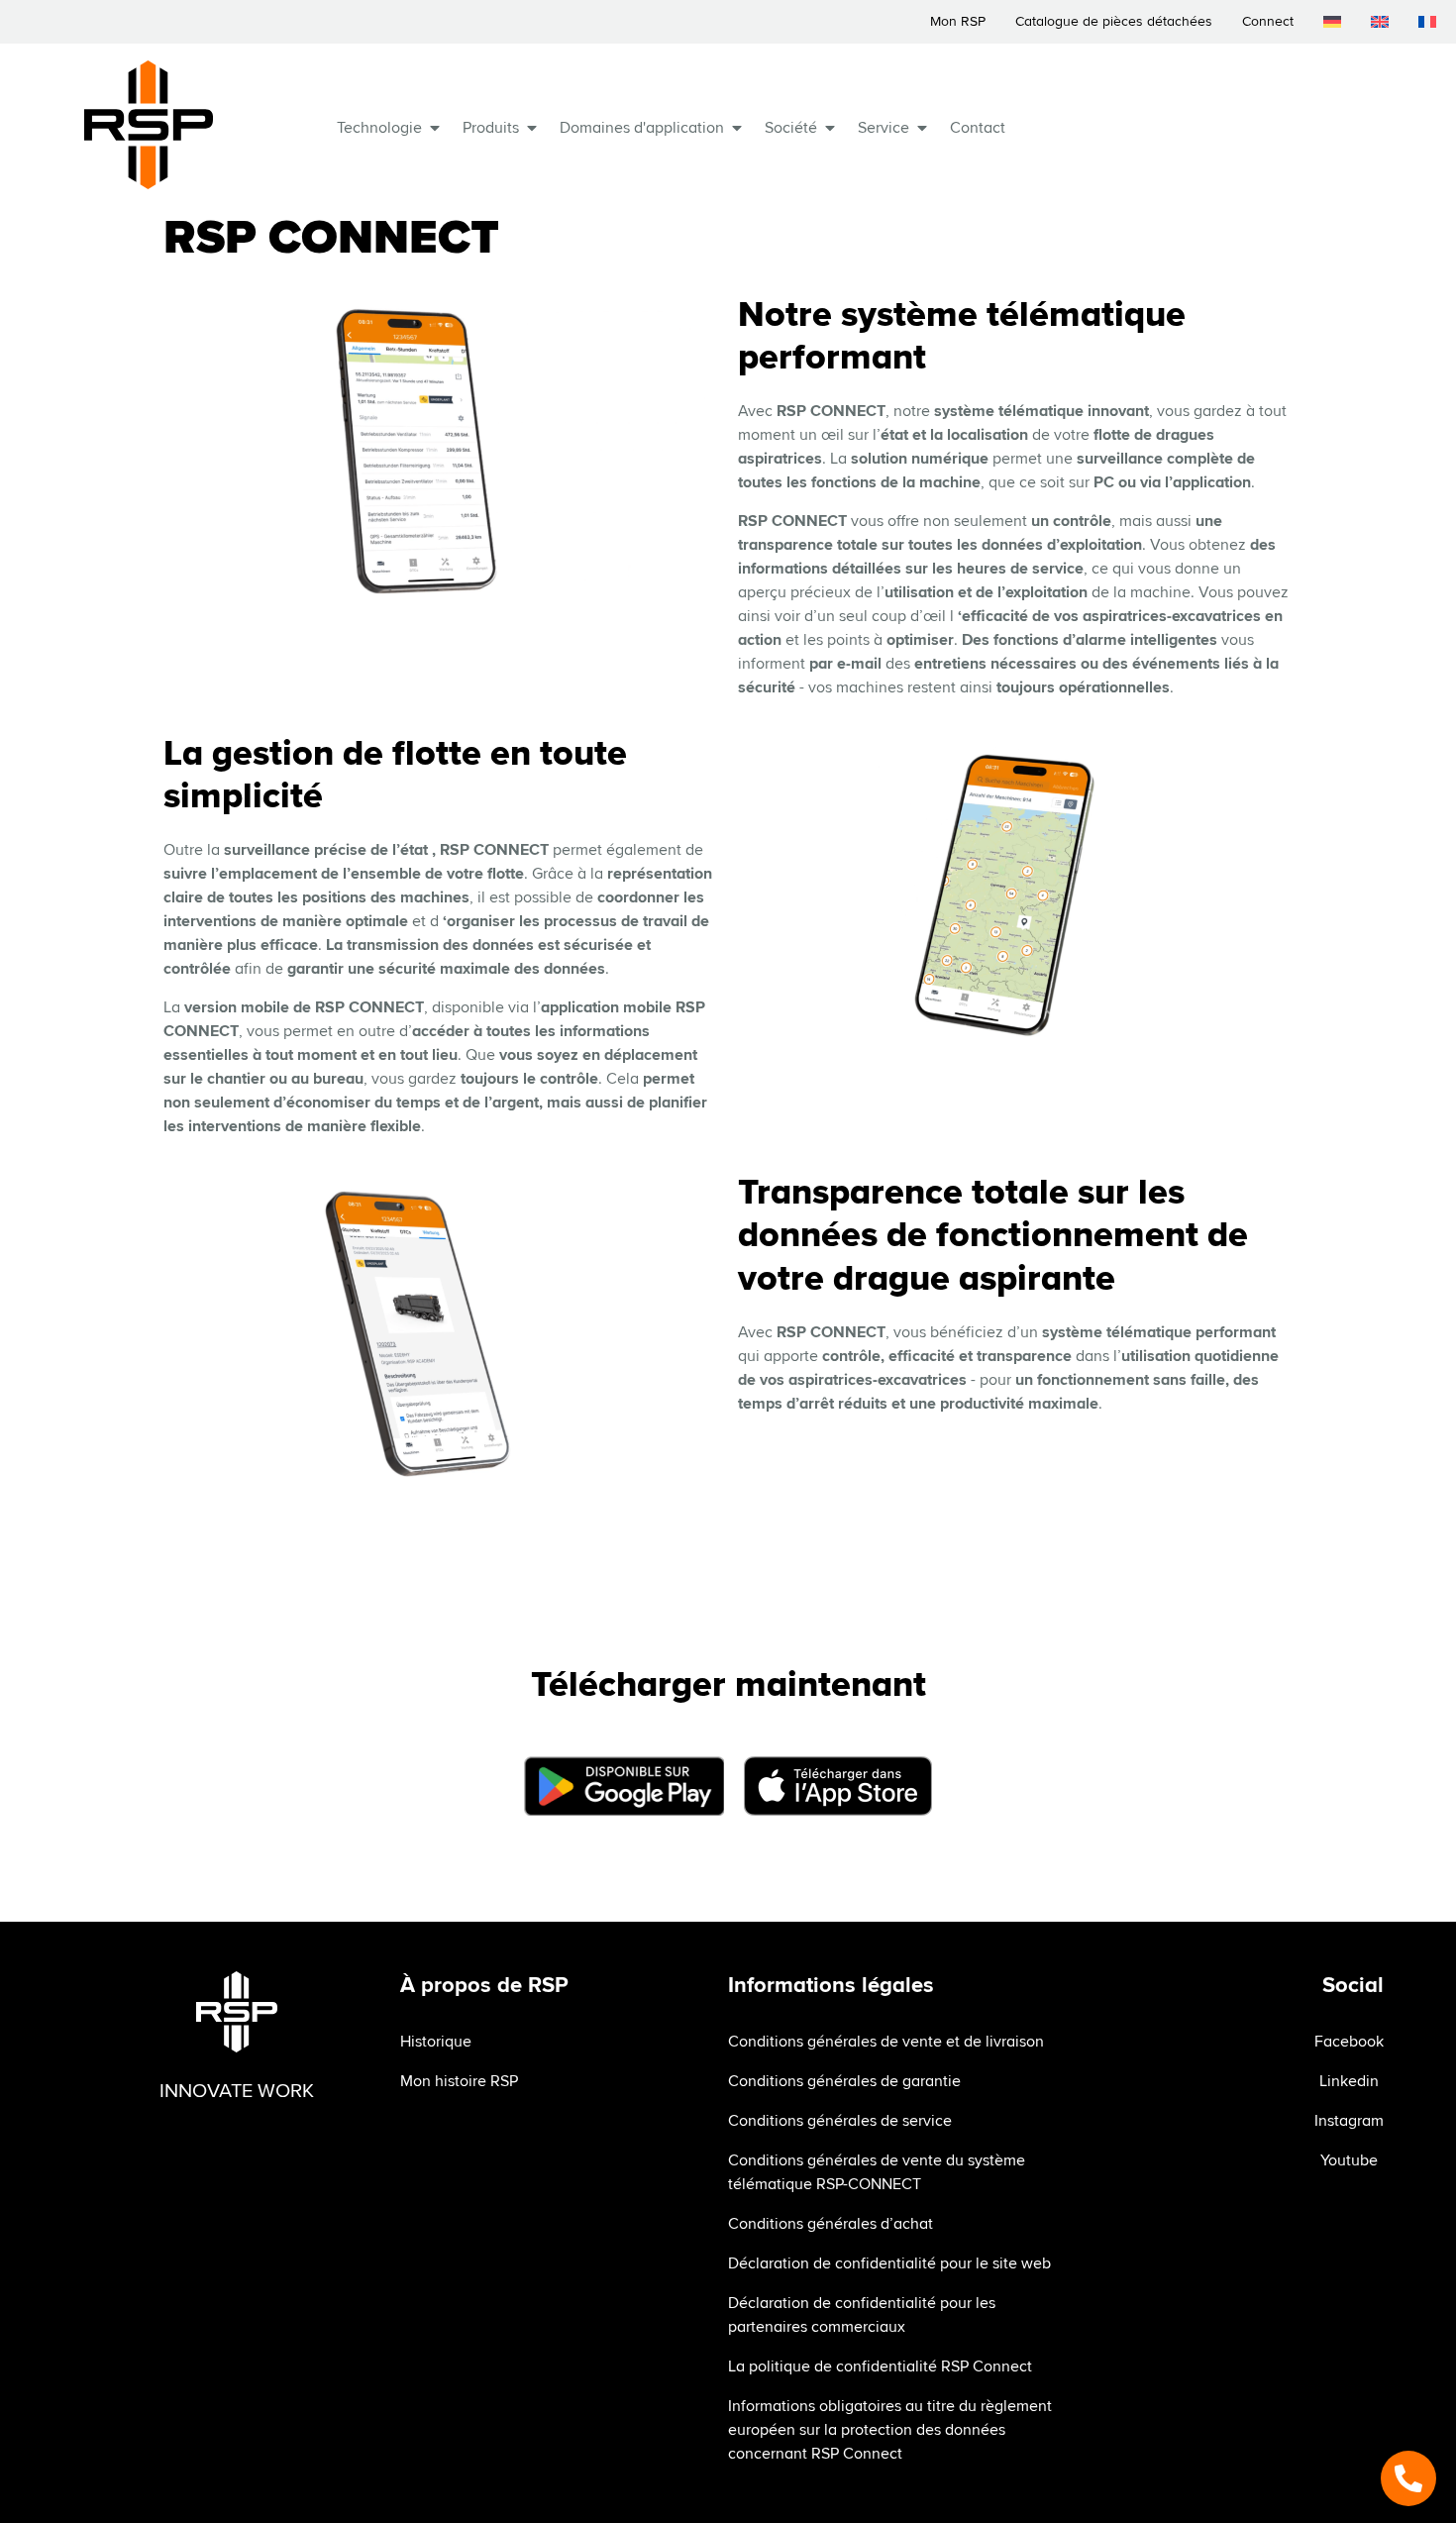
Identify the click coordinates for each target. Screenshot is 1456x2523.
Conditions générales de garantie (844, 2081)
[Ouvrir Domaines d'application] (737, 128)
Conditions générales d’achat (831, 2224)
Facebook (1349, 2042)
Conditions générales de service (840, 2121)
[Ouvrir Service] (922, 128)
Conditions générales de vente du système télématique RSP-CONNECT (877, 2172)
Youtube (1349, 2160)
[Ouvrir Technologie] (435, 128)
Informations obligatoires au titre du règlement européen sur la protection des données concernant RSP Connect (890, 2430)
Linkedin (1349, 2081)
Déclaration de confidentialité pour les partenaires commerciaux (862, 2315)
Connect (1268, 21)
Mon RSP (958, 21)
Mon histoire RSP (459, 2081)
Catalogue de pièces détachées (1114, 21)
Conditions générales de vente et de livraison (886, 2042)
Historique (436, 2042)
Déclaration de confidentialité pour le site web (889, 2263)
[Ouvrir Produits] (532, 128)
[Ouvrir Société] (830, 128)
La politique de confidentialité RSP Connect (880, 2366)
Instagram (1349, 2121)
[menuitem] (1332, 22)
